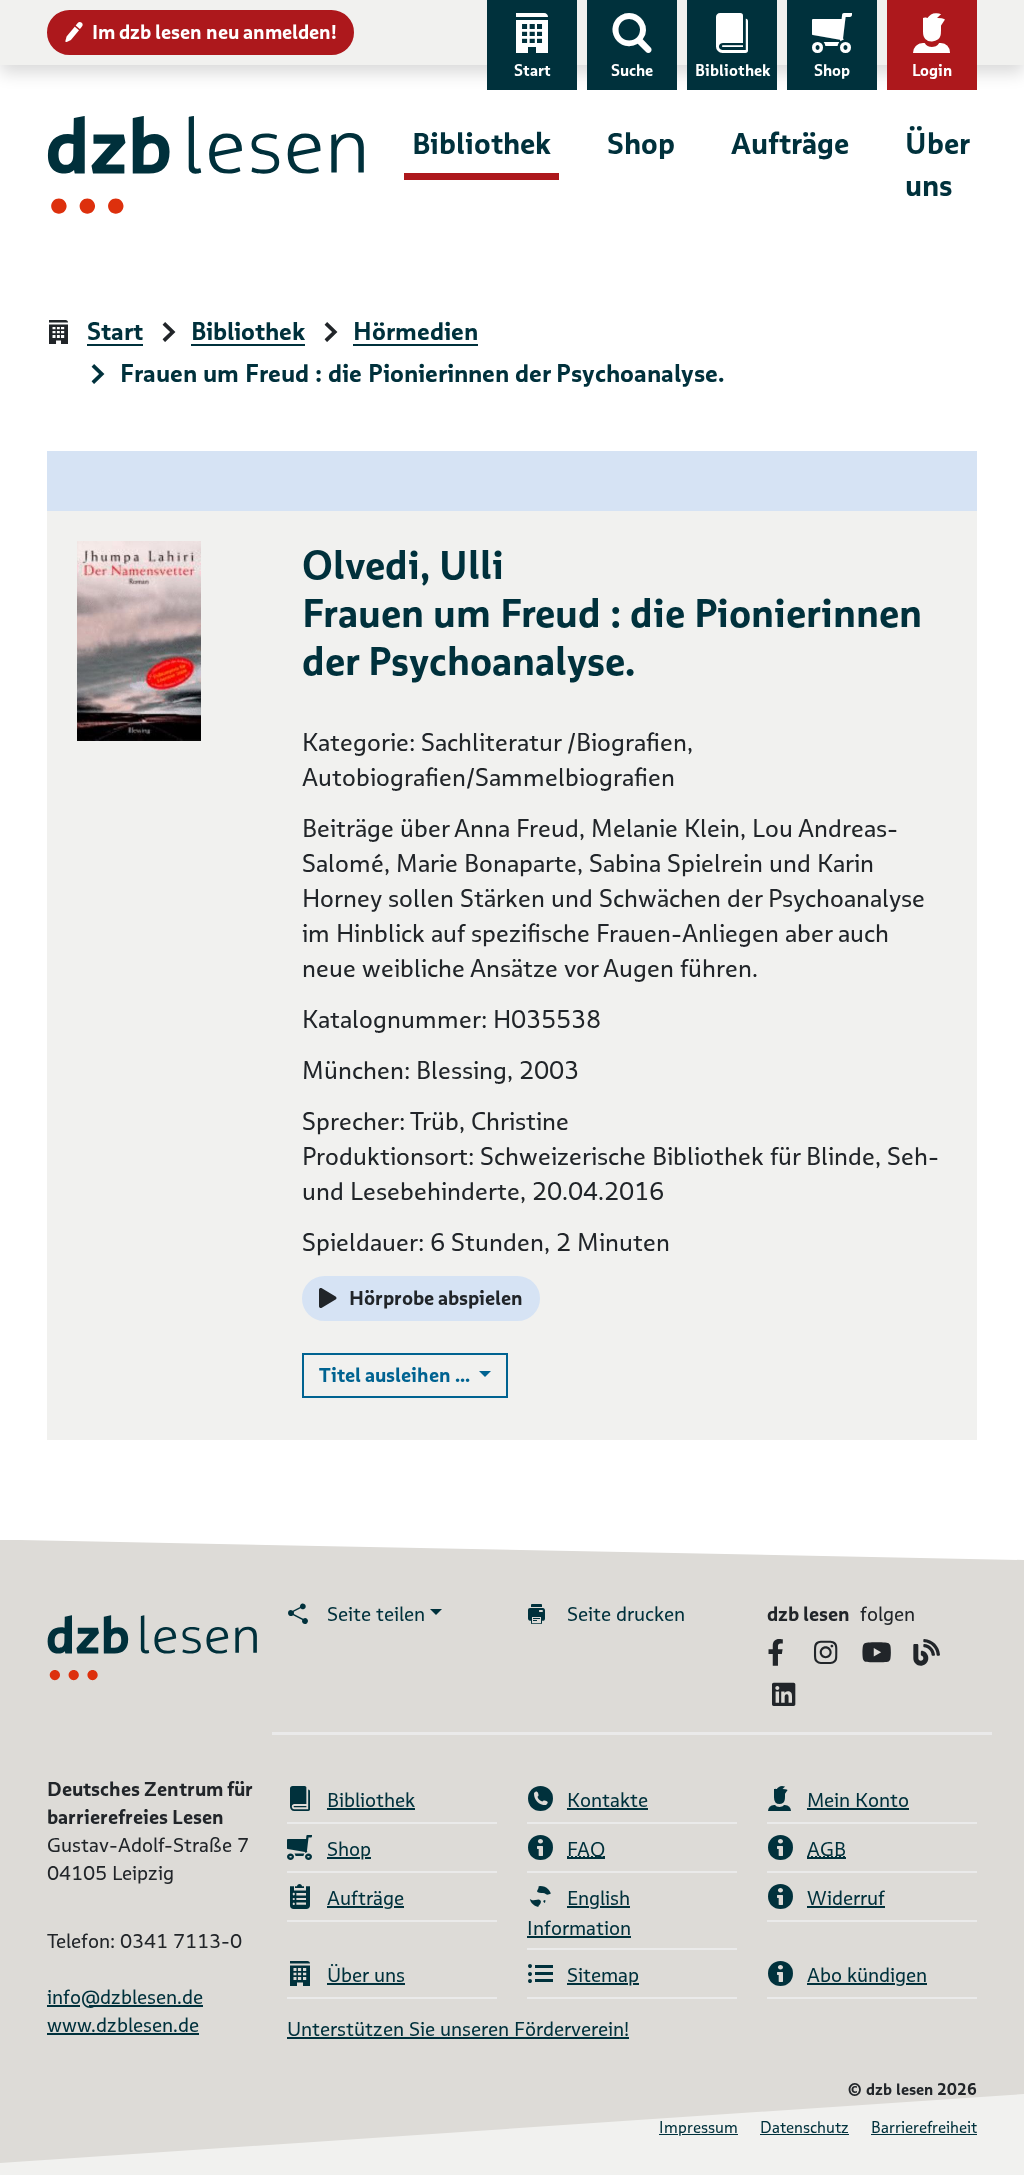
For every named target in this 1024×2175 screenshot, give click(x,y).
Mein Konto (858, 1800)
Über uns (937, 164)
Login (932, 70)
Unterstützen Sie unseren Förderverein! (458, 2029)
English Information (579, 1913)
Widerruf (846, 1898)
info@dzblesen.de (125, 1997)
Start (532, 70)
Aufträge (790, 143)
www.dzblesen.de (123, 2025)
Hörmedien (415, 332)
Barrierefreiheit (924, 2127)
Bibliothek (732, 70)
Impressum (698, 2127)
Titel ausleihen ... (413, 1374)
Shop (832, 70)
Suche (632, 70)
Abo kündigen (867, 1975)
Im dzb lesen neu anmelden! (214, 32)
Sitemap (603, 1975)
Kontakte (607, 1800)
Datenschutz (804, 2127)
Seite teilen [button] (376, 1614)
